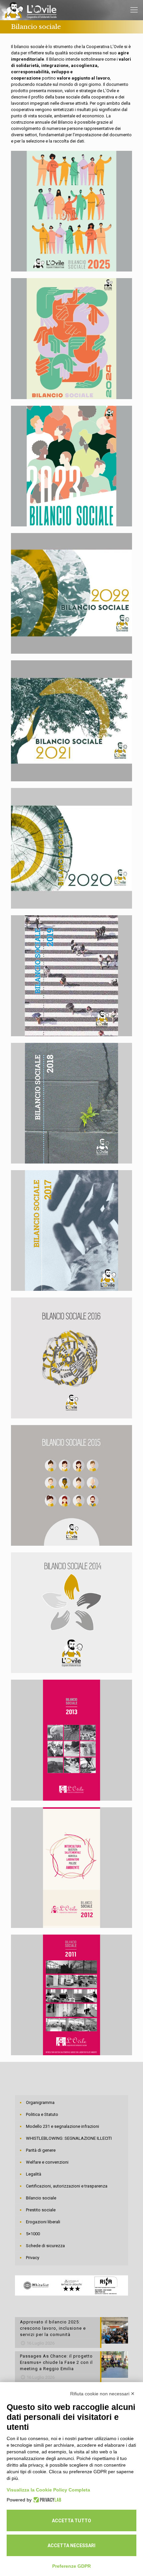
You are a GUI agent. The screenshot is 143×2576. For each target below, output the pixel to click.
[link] (71, 211)
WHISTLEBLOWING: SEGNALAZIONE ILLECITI (69, 2138)
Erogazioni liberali (43, 2222)
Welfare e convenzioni (47, 2162)
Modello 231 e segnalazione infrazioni (63, 2126)
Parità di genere (41, 2150)
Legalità (34, 2174)
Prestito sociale (41, 2210)
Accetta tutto (71, 2521)
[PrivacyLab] (46, 2500)
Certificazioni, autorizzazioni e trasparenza (67, 2186)
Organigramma (40, 2102)
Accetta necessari (71, 2546)
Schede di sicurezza (45, 2246)
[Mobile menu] (134, 10)
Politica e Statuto (42, 2114)
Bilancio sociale (41, 2198)
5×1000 (33, 2234)
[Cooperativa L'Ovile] (31, 10)
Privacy (33, 2258)
